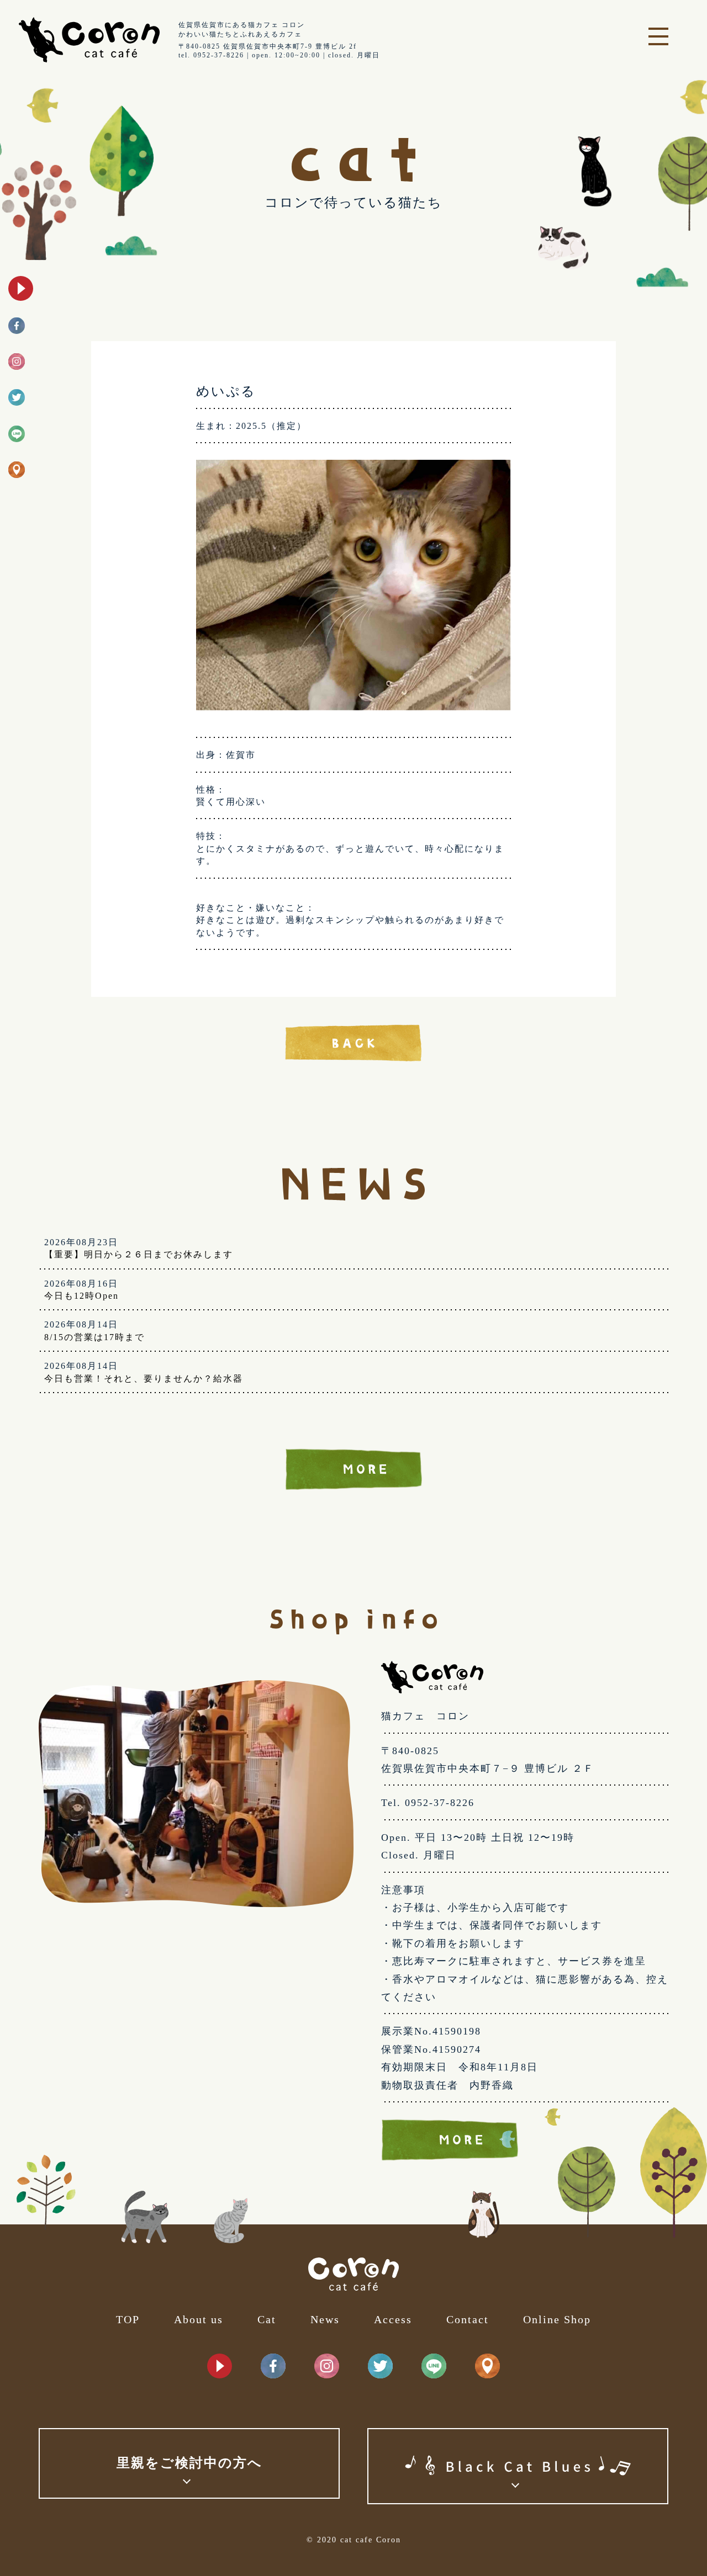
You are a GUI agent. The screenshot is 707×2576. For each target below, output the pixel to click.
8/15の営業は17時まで (94, 1337)
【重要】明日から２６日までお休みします (139, 1254)
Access (393, 2319)
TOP (128, 2319)
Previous (188, 591)
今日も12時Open (81, 1296)
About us (199, 2319)
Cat (267, 2319)
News (325, 2319)
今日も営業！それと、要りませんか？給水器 (144, 1379)
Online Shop (557, 2319)
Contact (468, 2319)
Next (519, 591)
